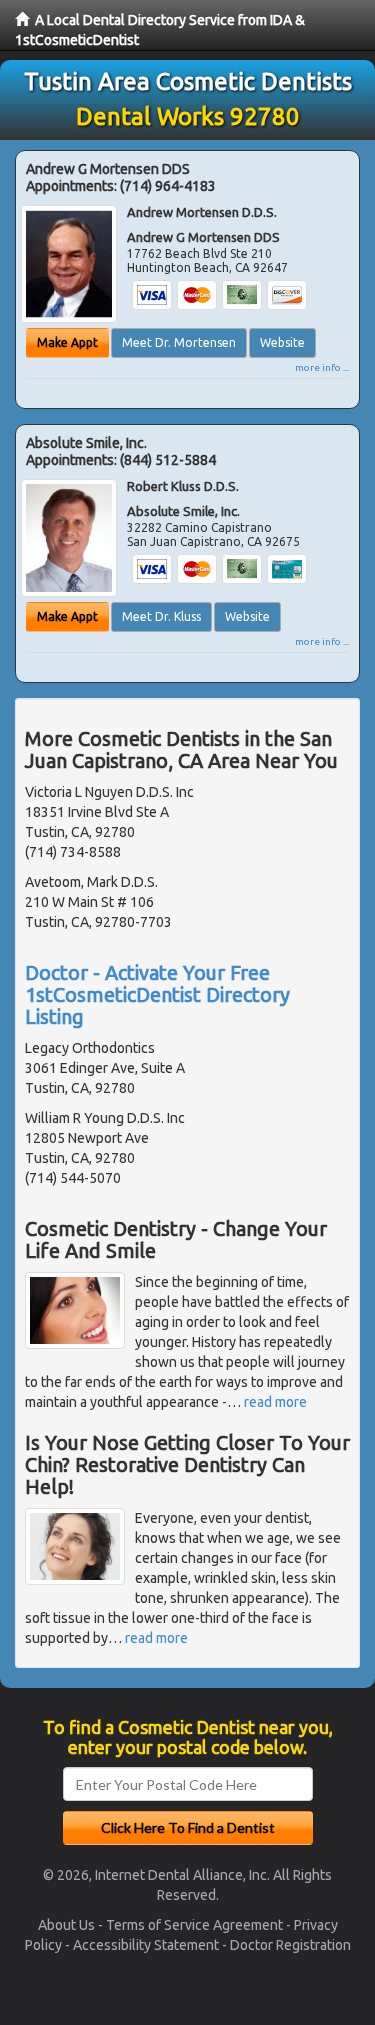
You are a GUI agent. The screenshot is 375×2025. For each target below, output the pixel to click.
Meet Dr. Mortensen (179, 342)
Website (282, 342)
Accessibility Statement (146, 1945)
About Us (66, 1925)
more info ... (322, 367)
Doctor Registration (290, 1945)
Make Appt (67, 342)
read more (275, 1402)
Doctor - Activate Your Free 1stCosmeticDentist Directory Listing (157, 994)
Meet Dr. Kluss (161, 616)
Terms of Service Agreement (194, 1925)
